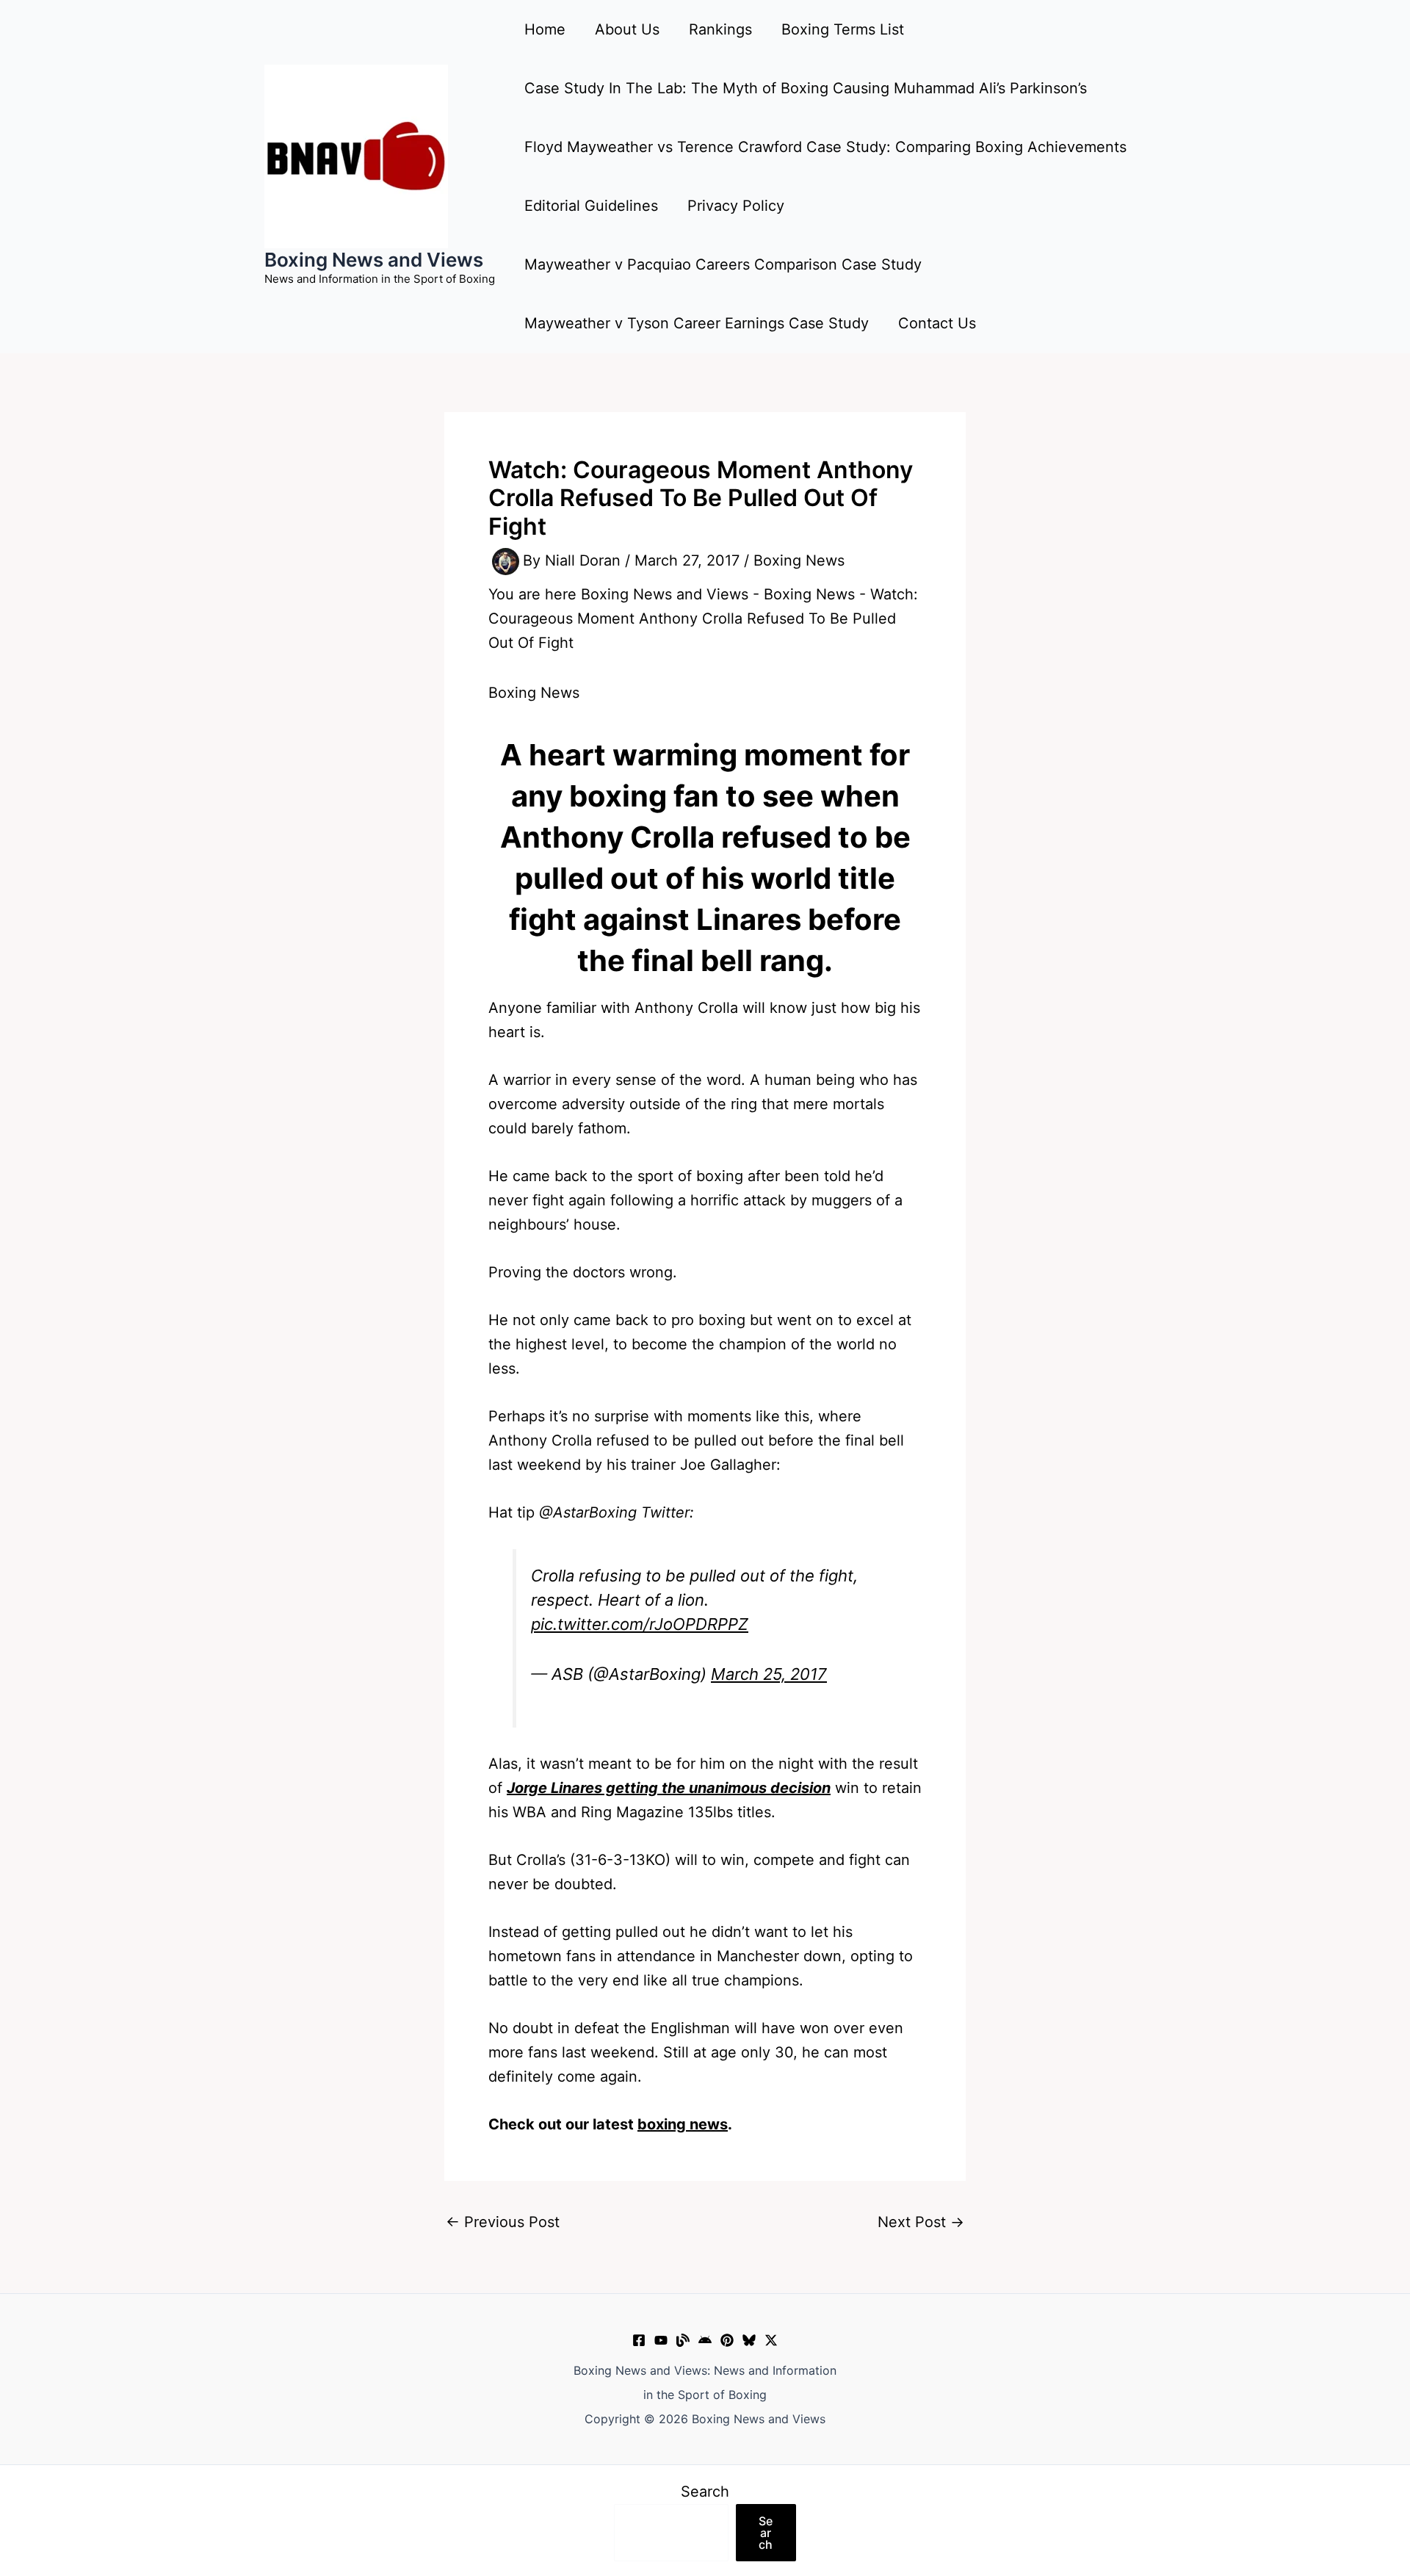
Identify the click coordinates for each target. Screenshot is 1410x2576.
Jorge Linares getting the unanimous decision (669, 1788)
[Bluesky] (749, 2340)
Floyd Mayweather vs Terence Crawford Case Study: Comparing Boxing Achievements (825, 147)
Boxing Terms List (843, 29)
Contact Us (937, 323)
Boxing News (799, 560)
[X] (771, 2340)
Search (705, 2492)
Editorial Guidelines (591, 206)
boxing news (683, 2124)
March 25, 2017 (769, 1674)
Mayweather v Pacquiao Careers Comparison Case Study (723, 264)
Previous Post (503, 2222)
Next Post (921, 2222)
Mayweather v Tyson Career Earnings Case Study (697, 323)
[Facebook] (639, 2340)
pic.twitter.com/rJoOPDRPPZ (640, 1624)
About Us (627, 29)
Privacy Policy (736, 206)
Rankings (720, 29)
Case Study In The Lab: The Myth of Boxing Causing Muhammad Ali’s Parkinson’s (806, 88)
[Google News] (705, 2340)
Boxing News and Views (374, 260)
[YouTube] (661, 2340)
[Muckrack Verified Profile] (683, 2340)
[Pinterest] (727, 2340)
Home (545, 29)
